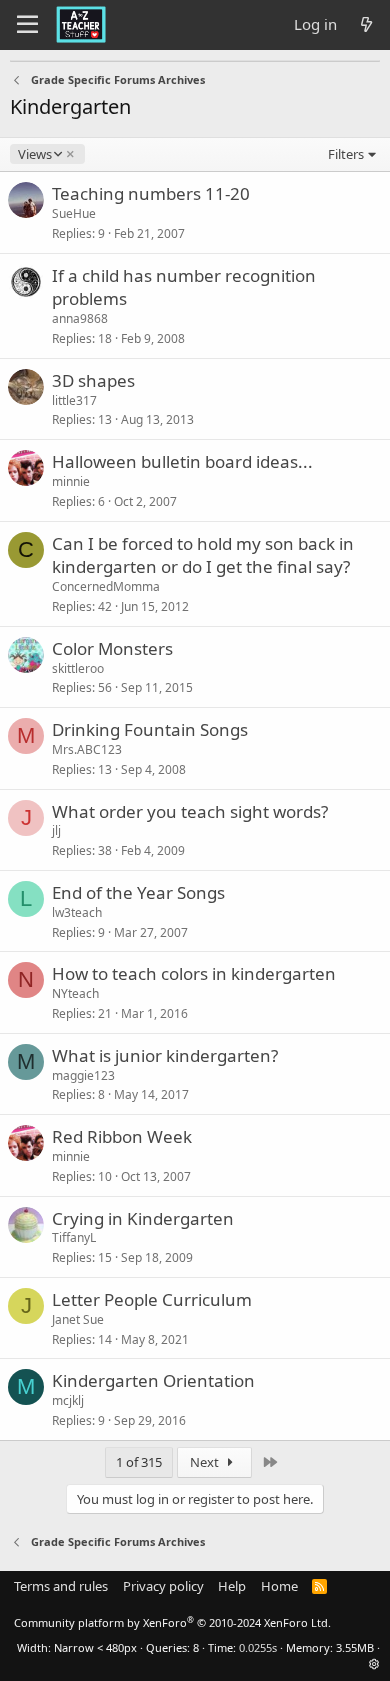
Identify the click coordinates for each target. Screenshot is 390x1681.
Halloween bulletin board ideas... (182, 461)
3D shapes (93, 380)
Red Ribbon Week (122, 1136)
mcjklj (68, 1400)
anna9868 (80, 318)
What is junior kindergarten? (165, 1055)
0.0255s (258, 1647)
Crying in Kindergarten (143, 1218)
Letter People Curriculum (152, 1299)
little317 (74, 400)
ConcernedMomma (106, 586)
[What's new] (366, 24)
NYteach (75, 993)
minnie (71, 481)
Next (206, 1462)
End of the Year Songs (138, 892)
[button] (374, 1663)
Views (34, 154)
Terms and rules (61, 1586)
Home (279, 1586)
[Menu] (27, 25)
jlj (56, 830)
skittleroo (78, 668)
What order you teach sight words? (190, 811)
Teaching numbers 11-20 (151, 193)
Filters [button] (346, 154)
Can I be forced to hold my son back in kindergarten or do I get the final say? (203, 555)
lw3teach (77, 912)
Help (232, 1586)
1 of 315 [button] (139, 1462)
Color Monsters (112, 648)
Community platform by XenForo (172, 1622)
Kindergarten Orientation (153, 1380)
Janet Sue (78, 1319)
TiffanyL (74, 1237)
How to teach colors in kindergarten (194, 973)
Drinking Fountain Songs (150, 729)
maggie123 (83, 1075)
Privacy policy (163, 1586)
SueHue (74, 213)
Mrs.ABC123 (87, 749)
